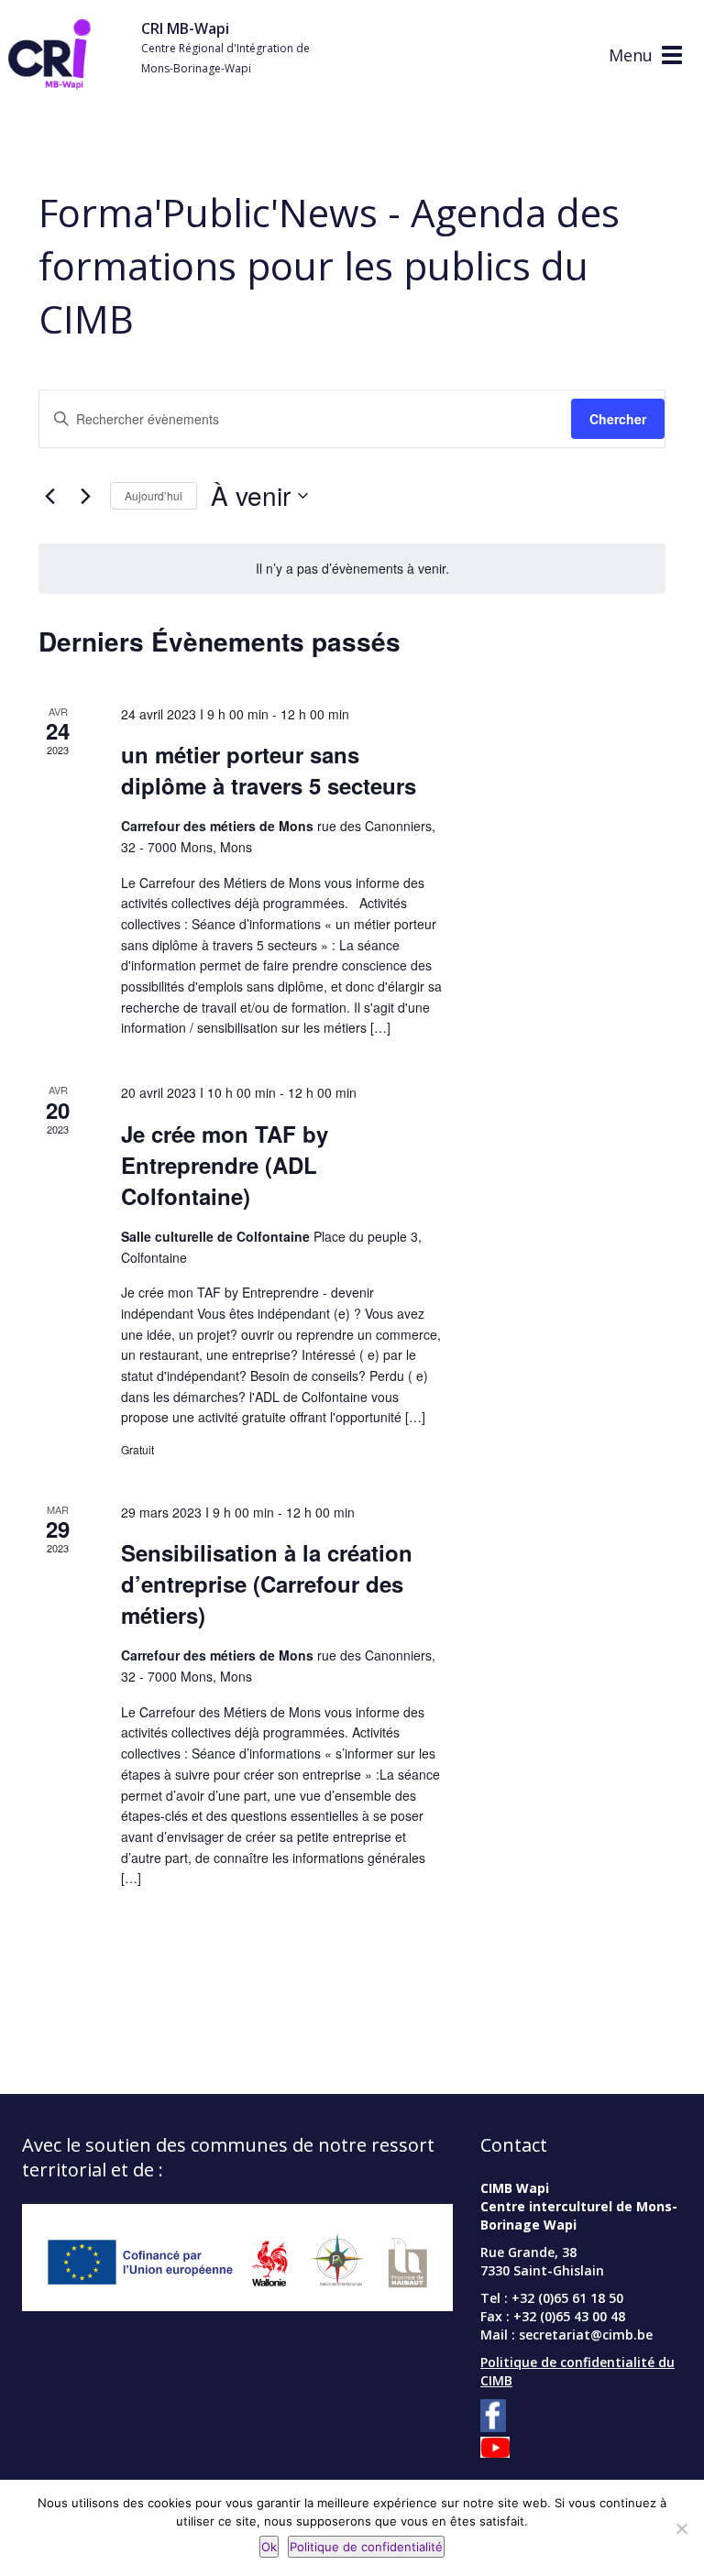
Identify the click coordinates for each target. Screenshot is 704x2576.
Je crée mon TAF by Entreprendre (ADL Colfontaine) (225, 1165)
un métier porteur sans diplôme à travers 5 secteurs (269, 770)
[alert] (352, 569)
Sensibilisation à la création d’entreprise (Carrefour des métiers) (267, 1584)
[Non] (681, 2528)
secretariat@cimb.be (586, 2335)
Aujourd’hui (154, 495)
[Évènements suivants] (85, 496)
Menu (631, 55)
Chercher (618, 419)
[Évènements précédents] (49, 496)
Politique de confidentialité (366, 2547)
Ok (269, 2547)
